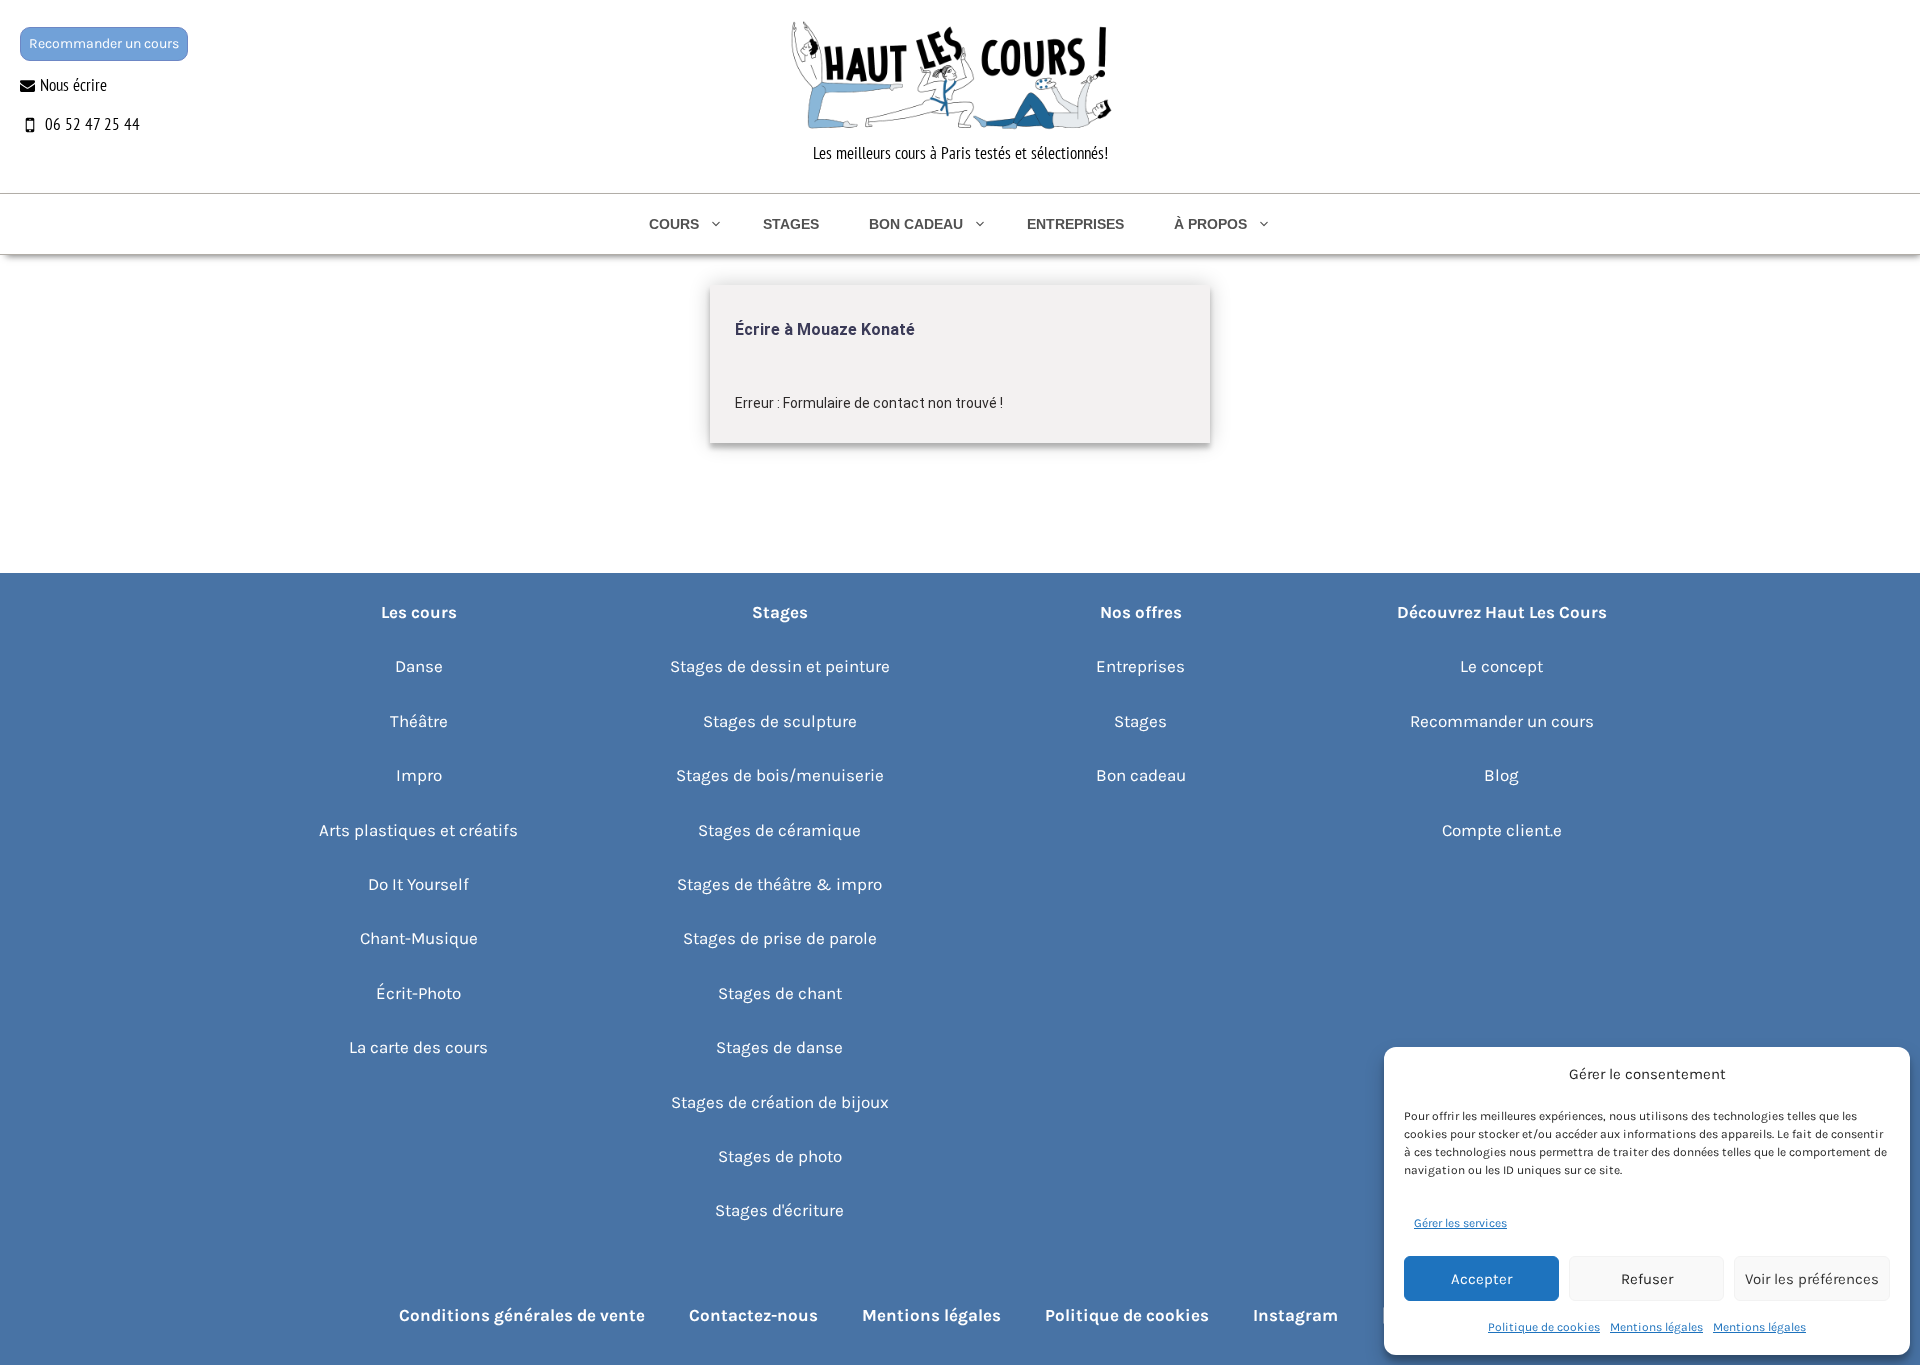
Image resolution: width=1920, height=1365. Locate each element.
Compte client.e (1502, 830)
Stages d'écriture (779, 1210)
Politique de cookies (1544, 1327)
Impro (419, 775)
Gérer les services (1460, 1223)
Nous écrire (73, 85)
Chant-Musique (419, 938)
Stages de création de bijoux (780, 1102)
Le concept (1501, 666)
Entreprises (1075, 224)
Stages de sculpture (780, 721)
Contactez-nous (753, 1315)
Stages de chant (780, 993)
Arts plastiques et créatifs (418, 830)
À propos (1210, 224)
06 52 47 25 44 (92, 124)
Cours (674, 224)
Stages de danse (779, 1047)
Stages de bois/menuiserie (780, 775)
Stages (791, 224)
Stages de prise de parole (780, 938)
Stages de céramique (779, 830)
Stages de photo (780, 1156)
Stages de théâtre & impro (779, 884)
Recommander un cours (104, 43)
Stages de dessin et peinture (780, 666)
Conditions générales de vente (522, 1315)
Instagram (1295, 1315)
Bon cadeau (916, 224)
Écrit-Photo (418, 993)
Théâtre (419, 721)
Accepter (1481, 1279)
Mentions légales (1656, 1327)
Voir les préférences (1812, 1279)
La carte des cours (418, 1047)
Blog (1501, 775)
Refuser (1647, 1279)
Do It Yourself (418, 884)
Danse (419, 666)
